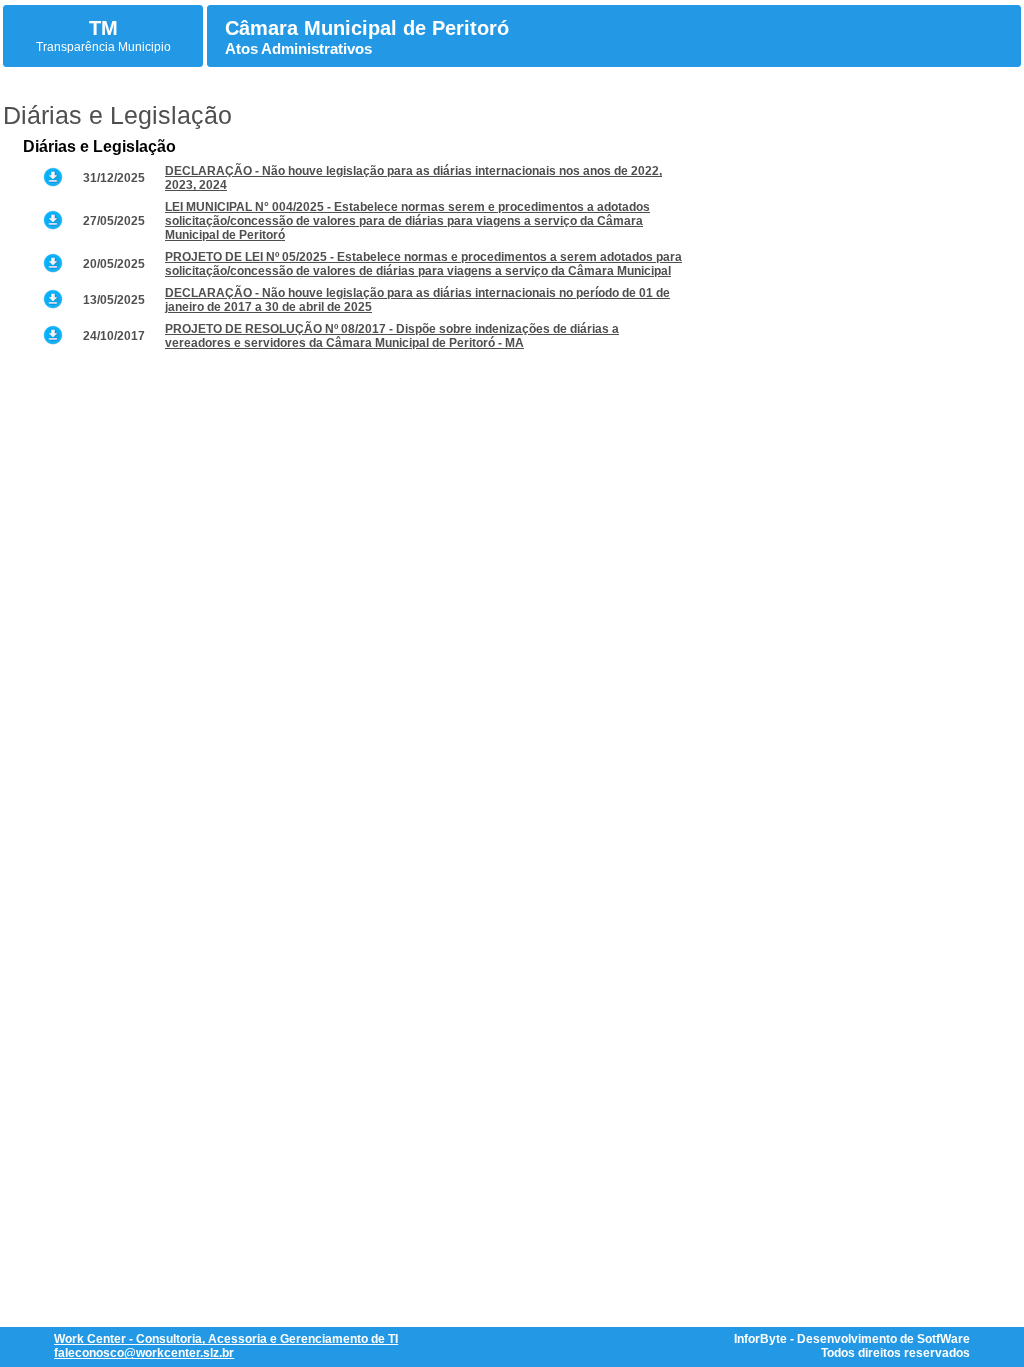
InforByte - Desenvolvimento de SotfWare (852, 1339)
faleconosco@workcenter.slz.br (144, 1353)
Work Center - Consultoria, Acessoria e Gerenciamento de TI (226, 1339)
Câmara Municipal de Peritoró (367, 28)
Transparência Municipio (103, 47)
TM (103, 28)
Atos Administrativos (298, 48)
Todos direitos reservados (895, 1353)
